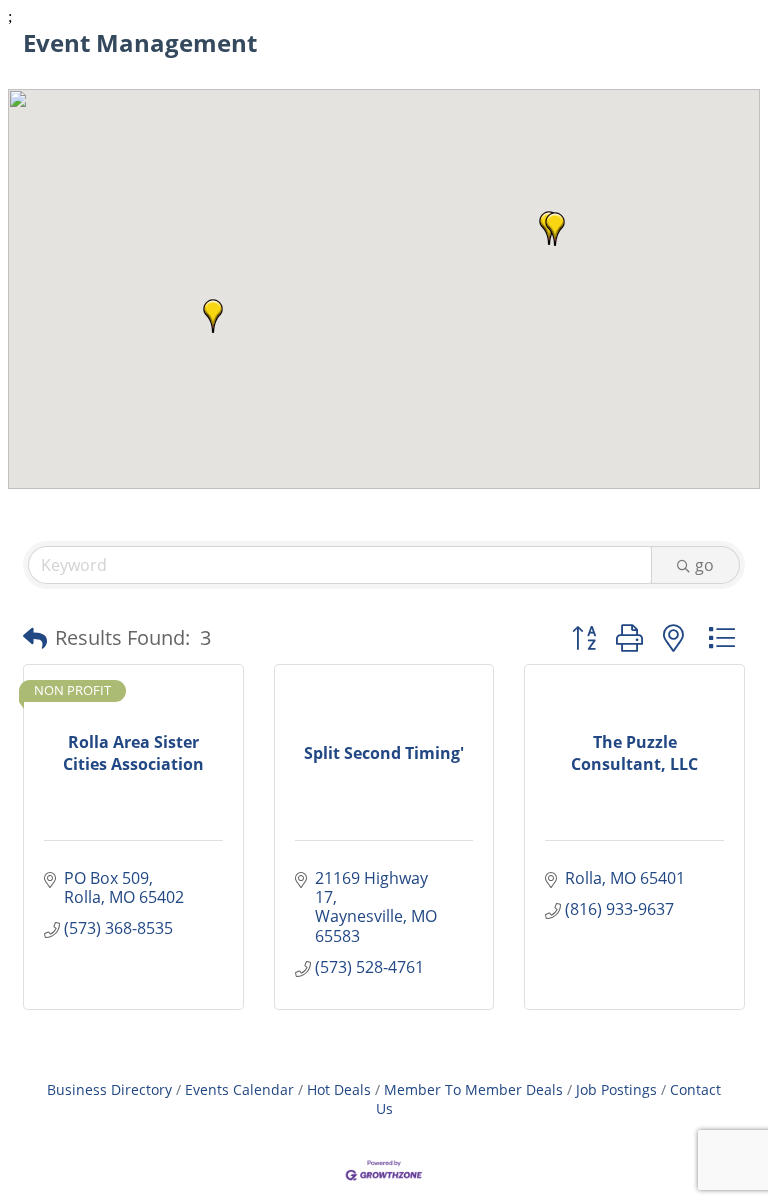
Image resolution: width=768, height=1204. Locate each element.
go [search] (704, 565)
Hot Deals (339, 1089)
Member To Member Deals (473, 1089)
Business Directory (109, 1089)
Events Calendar (239, 1089)
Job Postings (616, 1089)
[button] (213, 316)
